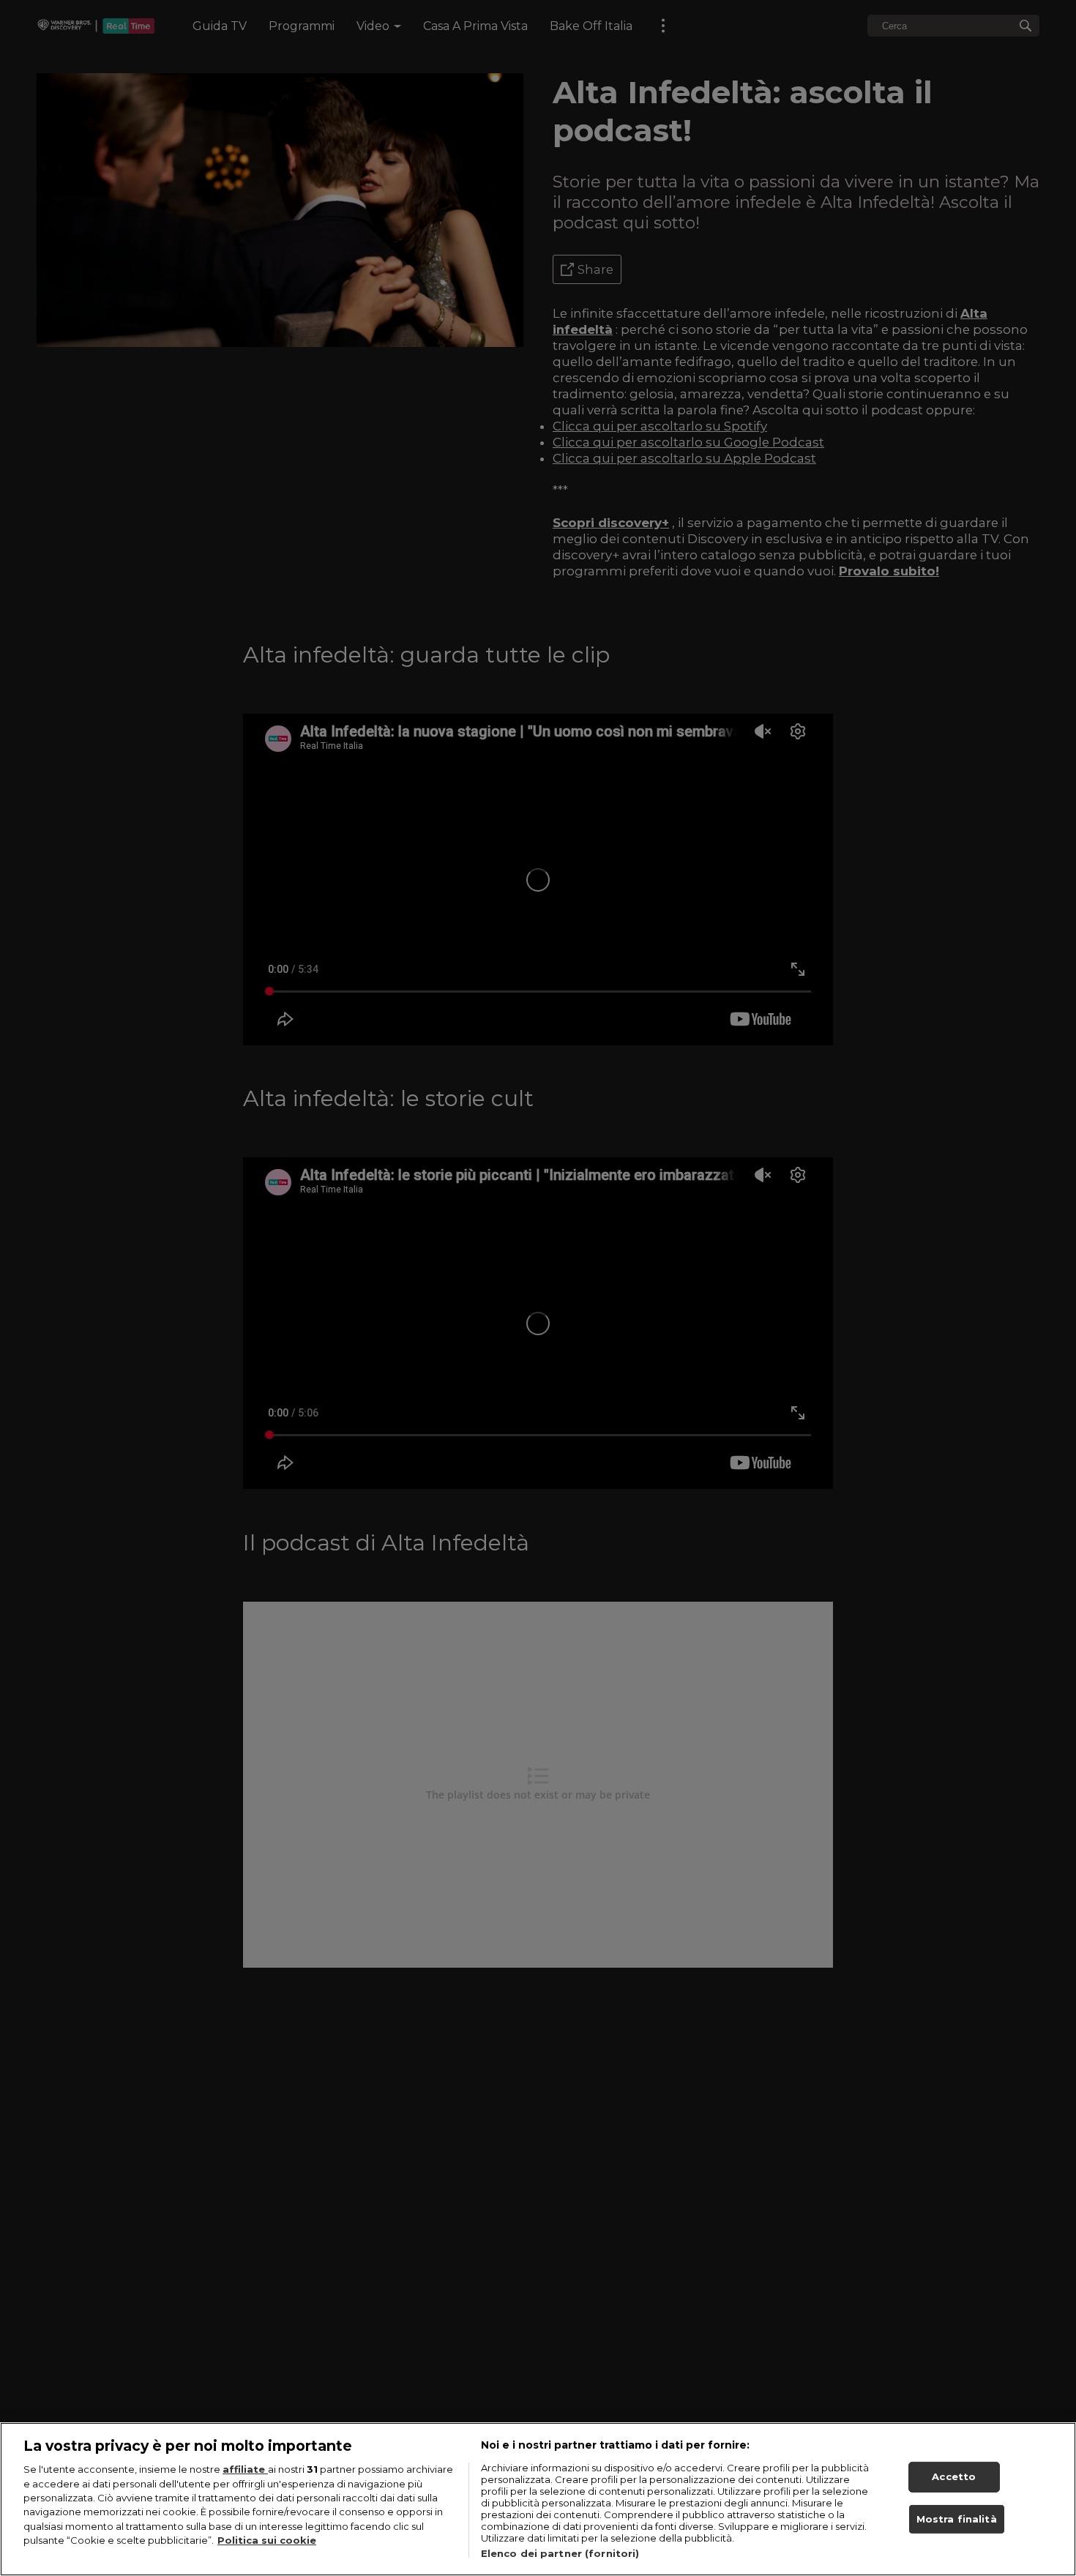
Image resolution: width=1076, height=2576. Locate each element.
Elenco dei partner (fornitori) (560, 2553)
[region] (538, 2499)
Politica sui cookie (267, 2541)
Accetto (954, 2476)
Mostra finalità (957, 2519)
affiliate (245, 2469)
